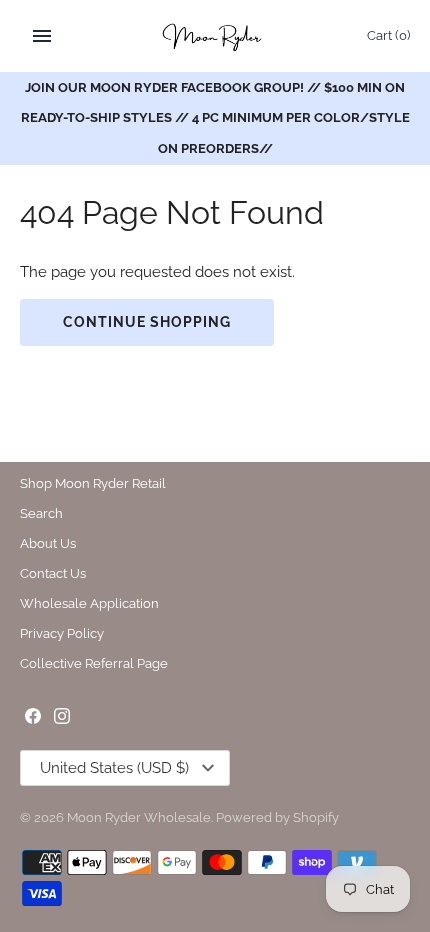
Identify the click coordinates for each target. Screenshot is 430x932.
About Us (48, 543)
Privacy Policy (62, 633)
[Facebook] (33, 718)
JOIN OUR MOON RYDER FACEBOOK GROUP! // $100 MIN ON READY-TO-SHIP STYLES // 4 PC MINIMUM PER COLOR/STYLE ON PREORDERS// (215, 118)
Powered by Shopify (277, 817)
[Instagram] (62, 718)
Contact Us (53, 573)
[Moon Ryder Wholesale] (215, 36)
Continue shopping (147, 322)
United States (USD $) (114, 768)
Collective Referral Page (94, 663)
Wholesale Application (89, 603)
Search (41, 513)
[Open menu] (42, 36)
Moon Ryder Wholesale (139, 817)
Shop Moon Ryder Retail (93, 483)
